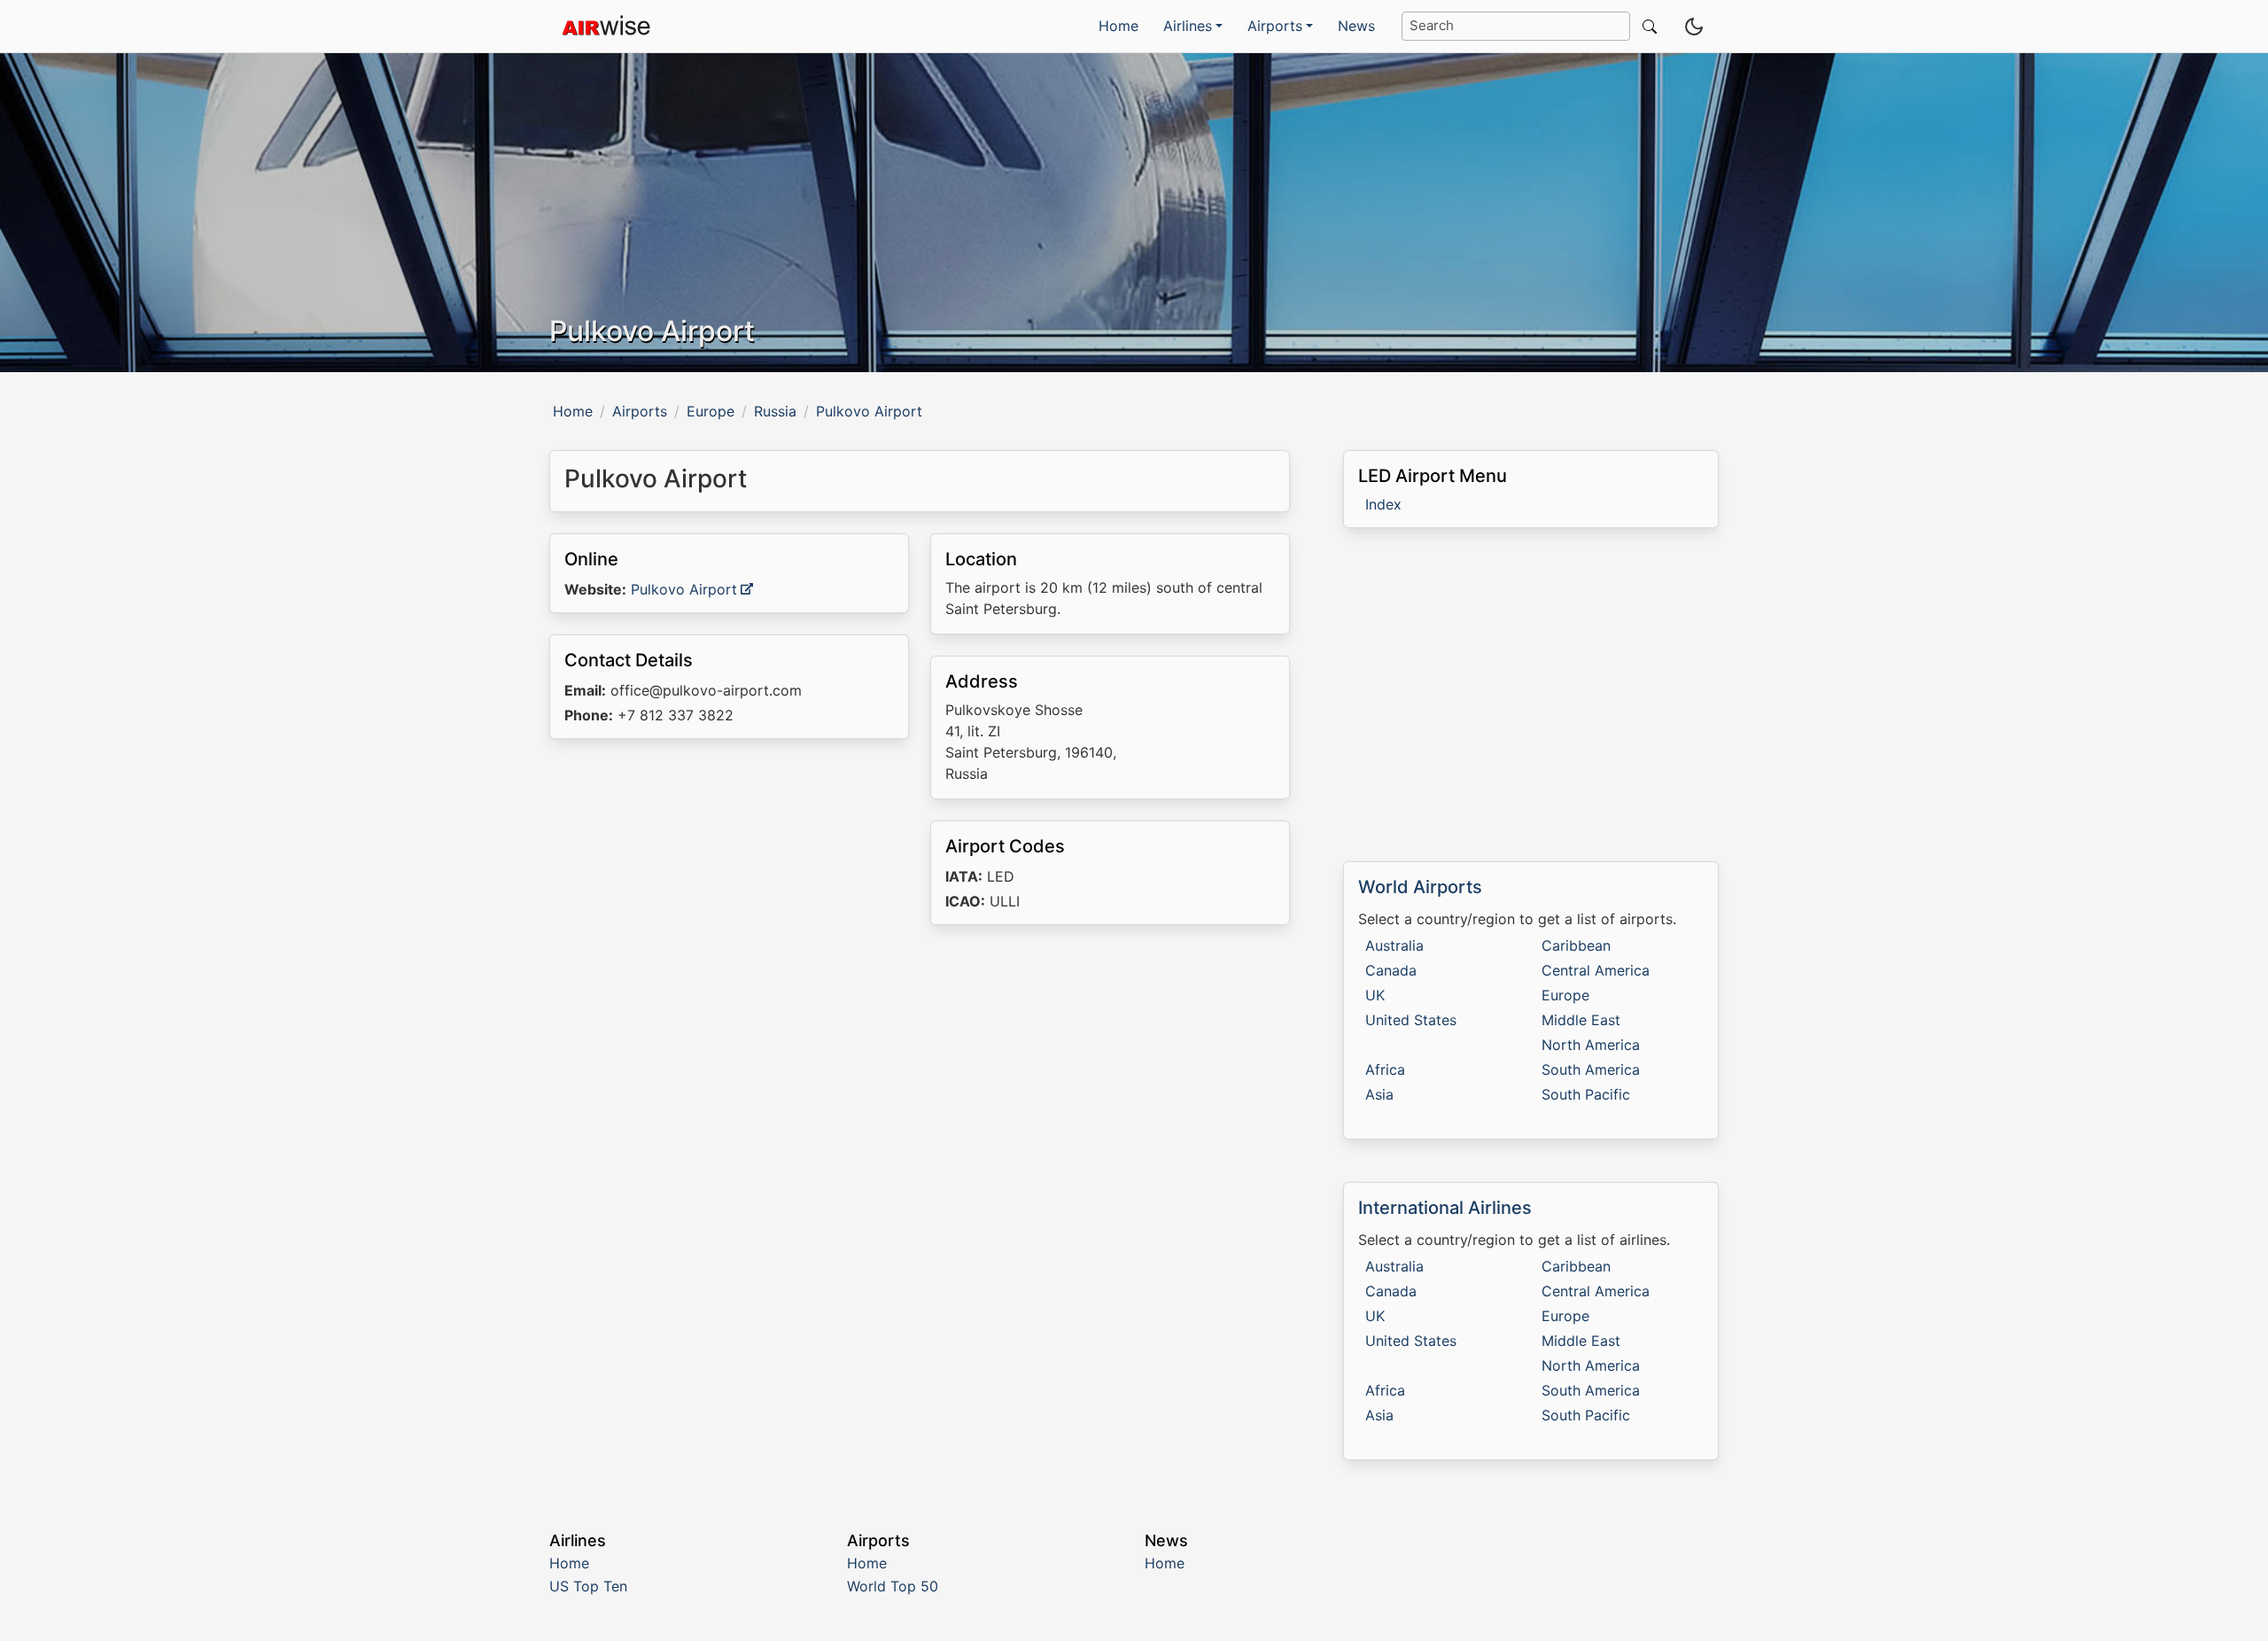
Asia (1379, 1094)
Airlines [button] (1188, 26)
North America (1591, 1045)
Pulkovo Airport (684, 589)
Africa (1385, 1069)
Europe (711, 411)
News (1356, 26)
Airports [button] (1275, 26)
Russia (775, 411)
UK (1375, 995)
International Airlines (1445, 1208)
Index (1383, 504)
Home (1118, 26)
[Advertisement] (920, 1092)
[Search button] (1646, 26)
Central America (1596, 970)
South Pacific (1586, 1094)
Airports (640, 411)
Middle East (1581, 1020)
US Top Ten (588, 1586)
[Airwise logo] (606, 27)
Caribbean (1576, 945)
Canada (1391, 970)
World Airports (1420, 887)
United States (1411, 1020)
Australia (1394, 945)
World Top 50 (893, 1586)
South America (1591, 1069)
